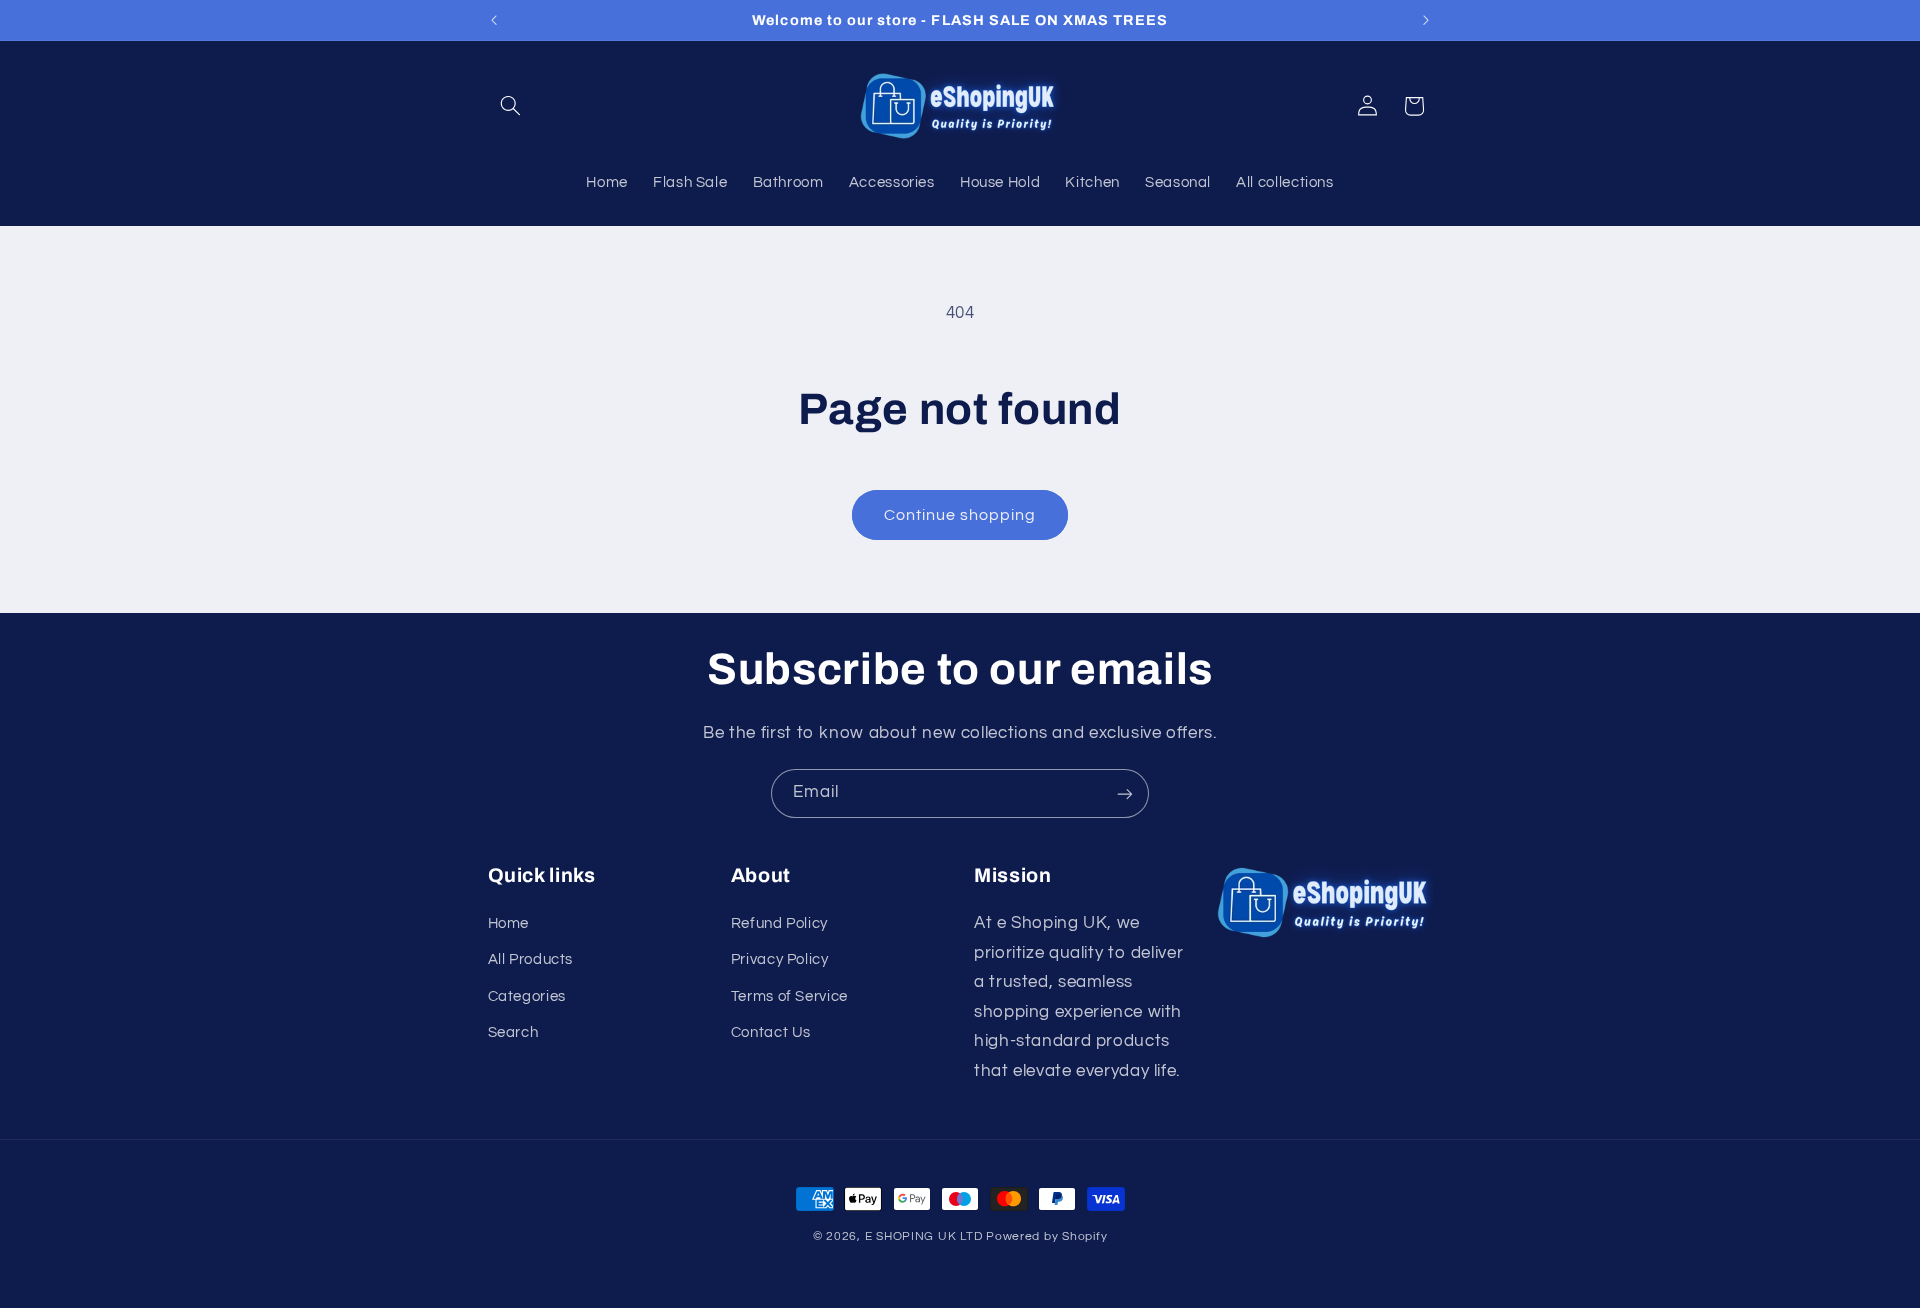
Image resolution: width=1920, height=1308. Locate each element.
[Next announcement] (1426, 20)
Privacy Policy (780, 959)
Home (509, 923)
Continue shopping (960, 515)
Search (513, 1032)
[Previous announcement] (494, 20)
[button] (511, 106)
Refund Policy (779, 923)
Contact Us (771, 1032)
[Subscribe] (1125, 793)
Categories (527, 996)
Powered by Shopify (1046, 1236)
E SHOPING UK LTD (924, 1236)
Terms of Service (789, 996)
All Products (531, 959)
